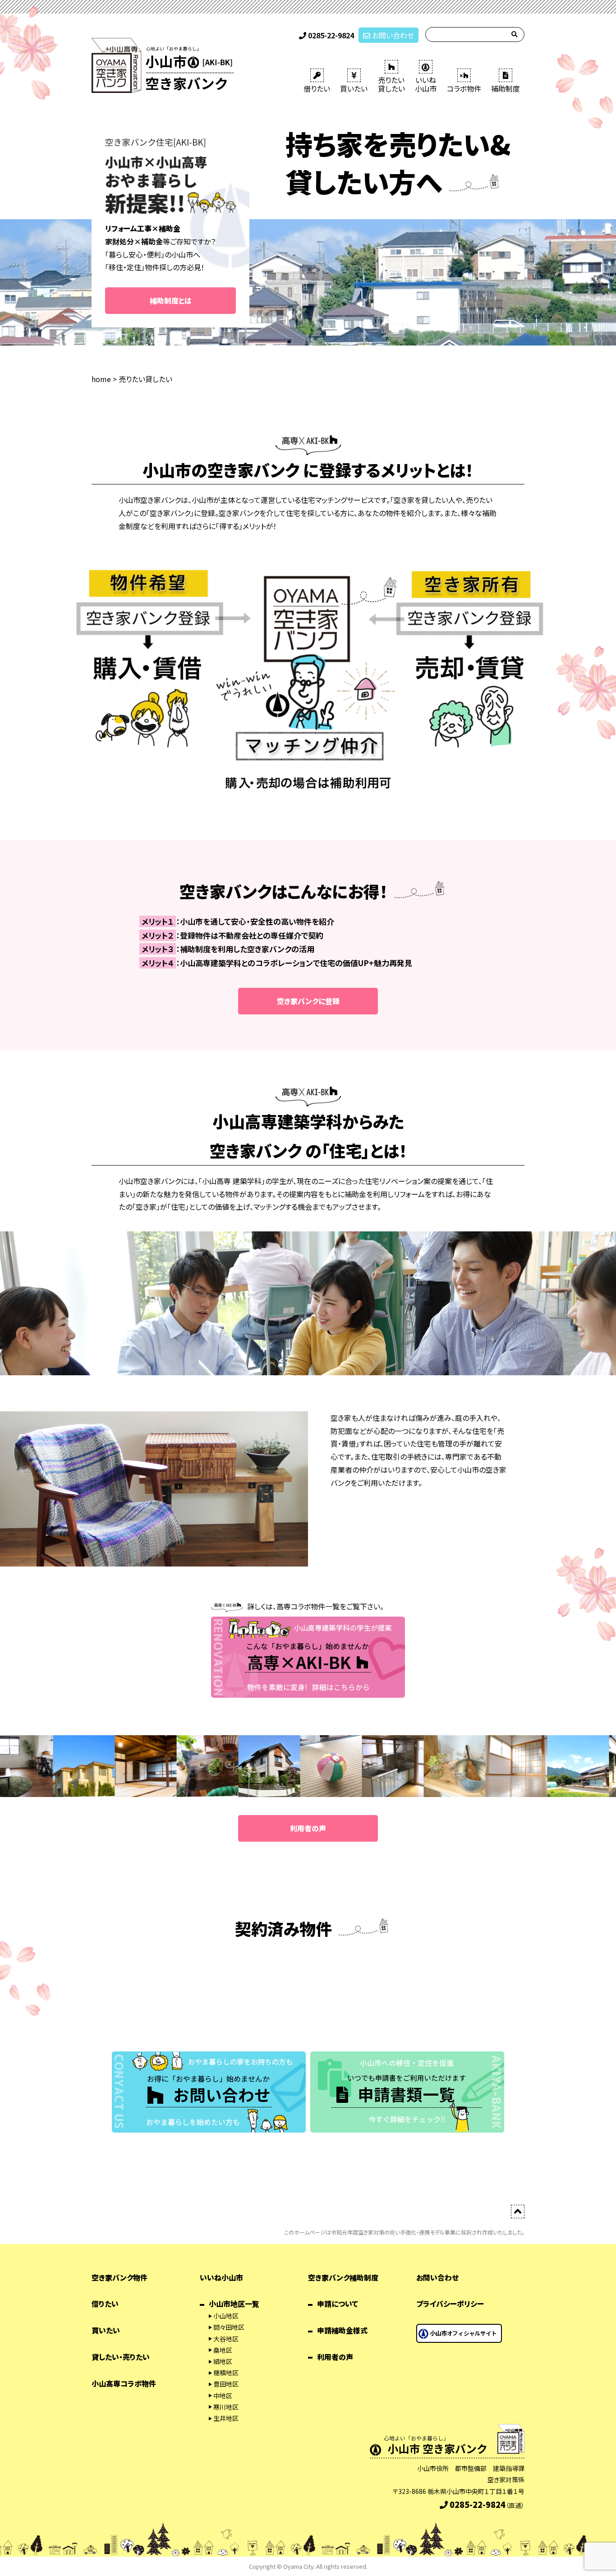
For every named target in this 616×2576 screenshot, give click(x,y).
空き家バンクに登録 (308, 1001)
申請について (338, 2304)
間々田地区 (229, 2327)
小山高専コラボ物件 (124, 2383)
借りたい (317, 88)
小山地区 (226, 2316)
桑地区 (223, 2350)
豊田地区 (226, 2384)
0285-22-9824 (330, 35)
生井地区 (226, 2418)
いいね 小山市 (426, 84)
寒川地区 (226, 2407)
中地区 (223, 2396)
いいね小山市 (221, 2277)
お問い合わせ (392, 35)
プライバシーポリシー (450, 2304)
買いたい (354, 88)
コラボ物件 (464, 88)
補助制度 (506, 88)
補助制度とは (171, 300)
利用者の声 (308, 1828)
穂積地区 (226, 2373)
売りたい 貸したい (391, 84)
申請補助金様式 (342, 2330)
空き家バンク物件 (120, 2277)
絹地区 (223, 2361)
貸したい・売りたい (121, 2357)
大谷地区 (226, 2339)
